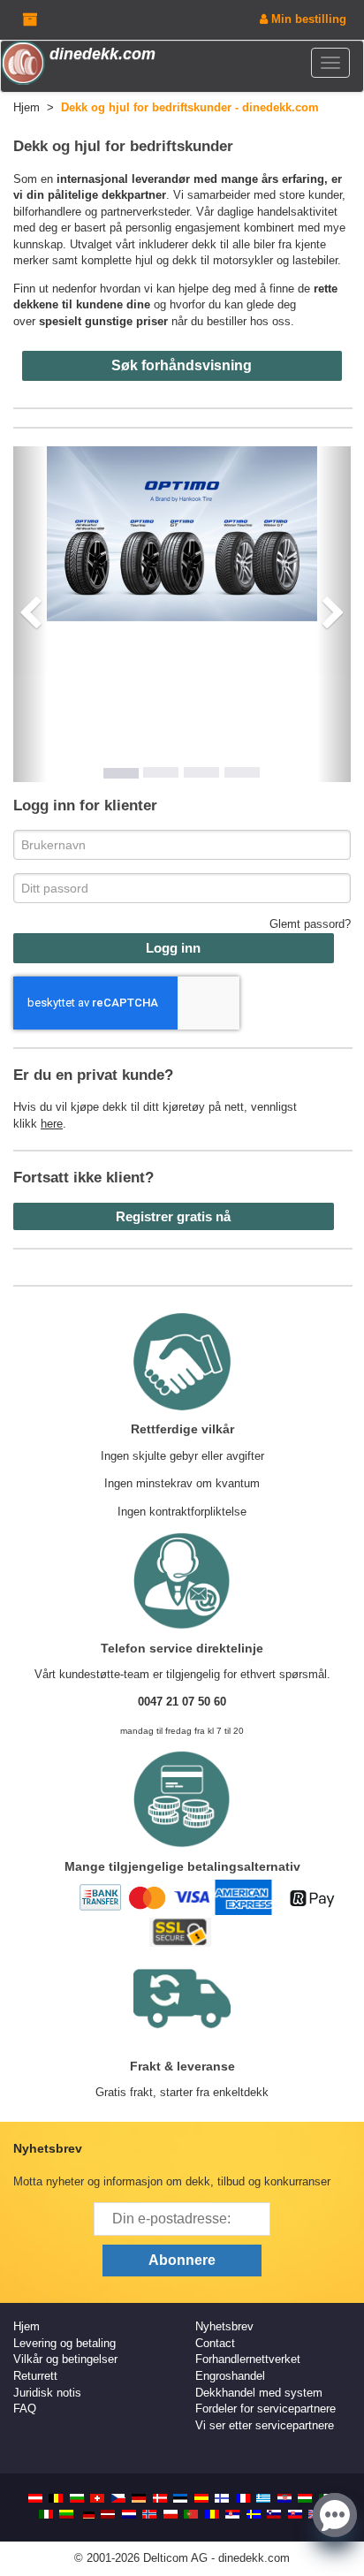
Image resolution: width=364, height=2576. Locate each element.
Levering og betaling (64, 2343)
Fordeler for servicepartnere (265, 2409)
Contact (215, 2343)
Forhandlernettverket (248, 2359)
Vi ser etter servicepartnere (265, 2425)
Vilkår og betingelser (65, 2359)
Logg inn (173, 948)
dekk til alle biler (233, 244)
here (52, 1124)
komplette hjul (117, 260)
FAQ (25, 2409)
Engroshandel (230, 2376)
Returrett (35, 2376)
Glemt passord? (310, 924)
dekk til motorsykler (223, 260)
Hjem (27, 2326)
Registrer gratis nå (173, 1216)
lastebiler (315, 260)
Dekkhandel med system (259, 2393)
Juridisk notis (47, 2393)
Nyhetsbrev (224, 2326)
